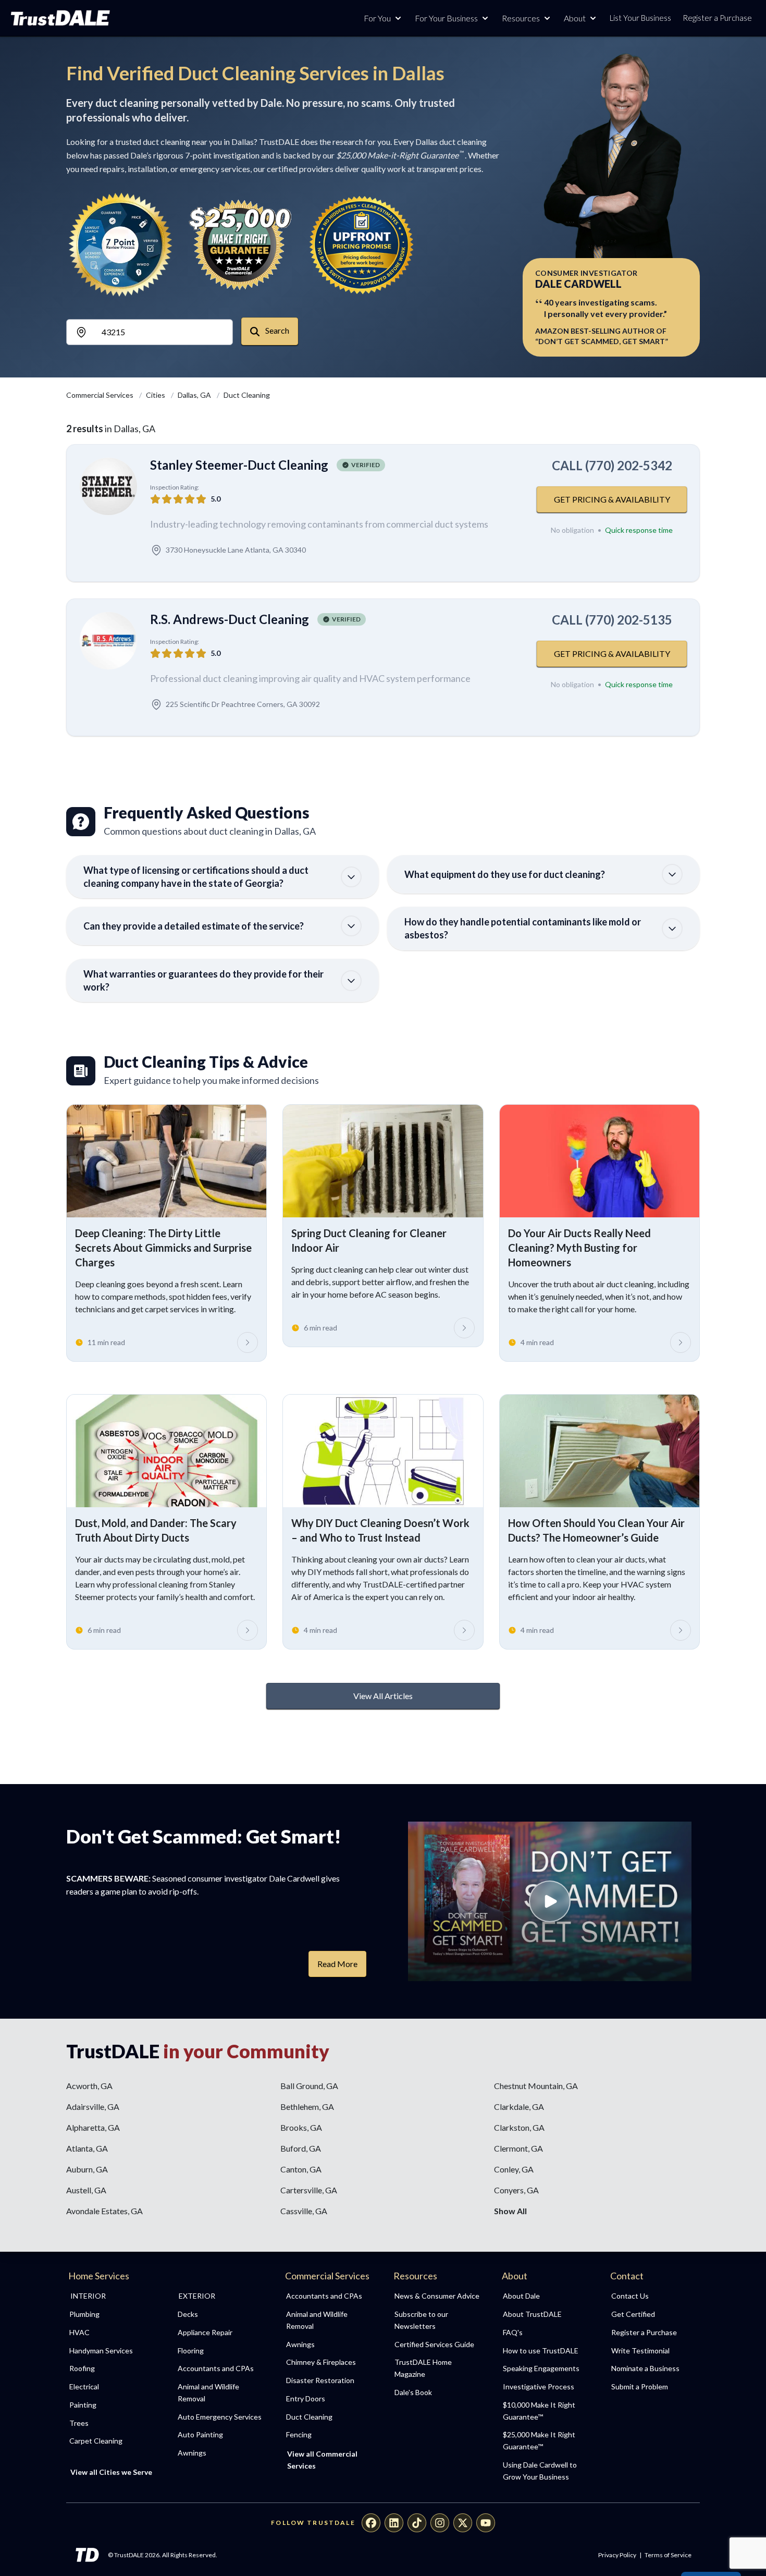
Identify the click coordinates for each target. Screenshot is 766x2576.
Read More (337, 1964)
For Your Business (446, 18)
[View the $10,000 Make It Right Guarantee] (241, 245)
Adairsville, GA (93, 2107)
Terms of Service (668, 2555)
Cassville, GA (304, 2211)
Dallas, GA (195, 395)
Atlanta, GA (87, 2148)
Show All (510, 2211)
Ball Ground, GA (309, 2086)
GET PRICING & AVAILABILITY (612, 499)
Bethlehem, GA (307, 2107)
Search (276, 330)
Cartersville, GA (309, 2190)
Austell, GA (86, 2190)
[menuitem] (112, 2315)
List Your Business (640, 18)
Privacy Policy (617, 2555)
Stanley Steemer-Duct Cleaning (239, 465)
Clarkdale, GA (519, 2107)
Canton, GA (301, 2169)
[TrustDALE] (60, 18)
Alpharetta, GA (93, 2127)
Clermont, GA (518, 2148)
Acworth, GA (89, 2086)
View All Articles (383, 1696)
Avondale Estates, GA (104, 2211)
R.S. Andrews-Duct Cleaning (230, 619)
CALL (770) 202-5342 (612, 465)
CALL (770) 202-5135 (612, 620)
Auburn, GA (87, 2169)
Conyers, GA (516, 2190)
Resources (521, 18)
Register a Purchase (717, 18)
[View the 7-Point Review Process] (120, 245)
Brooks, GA (301, 2127)
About (575, 18)
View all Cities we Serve (111, 2472)
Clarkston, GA (519, 2127)
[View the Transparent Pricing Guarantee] (362, 245)
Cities (156, 395)
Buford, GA (301, 2148)
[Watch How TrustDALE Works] (550, 1901)
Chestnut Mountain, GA (536, 2086)
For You (377, 18)
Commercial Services (101, 395)
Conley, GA (514, 2169)
